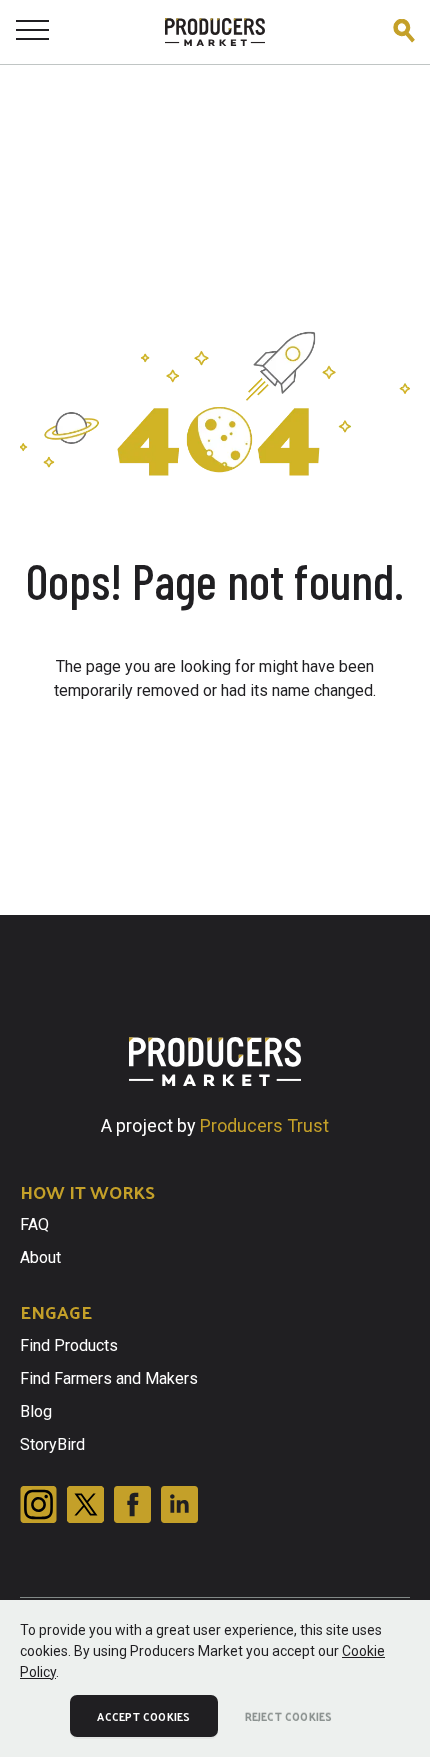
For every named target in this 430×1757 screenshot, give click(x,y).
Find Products (69, 1345)
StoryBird (52, 1444)
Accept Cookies (143, 1716)
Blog (36, 1411)
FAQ (34, 1224)
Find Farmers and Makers (109, 1378)
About (40, 1257)
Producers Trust (264, 1125)
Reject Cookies (289, 1716)
